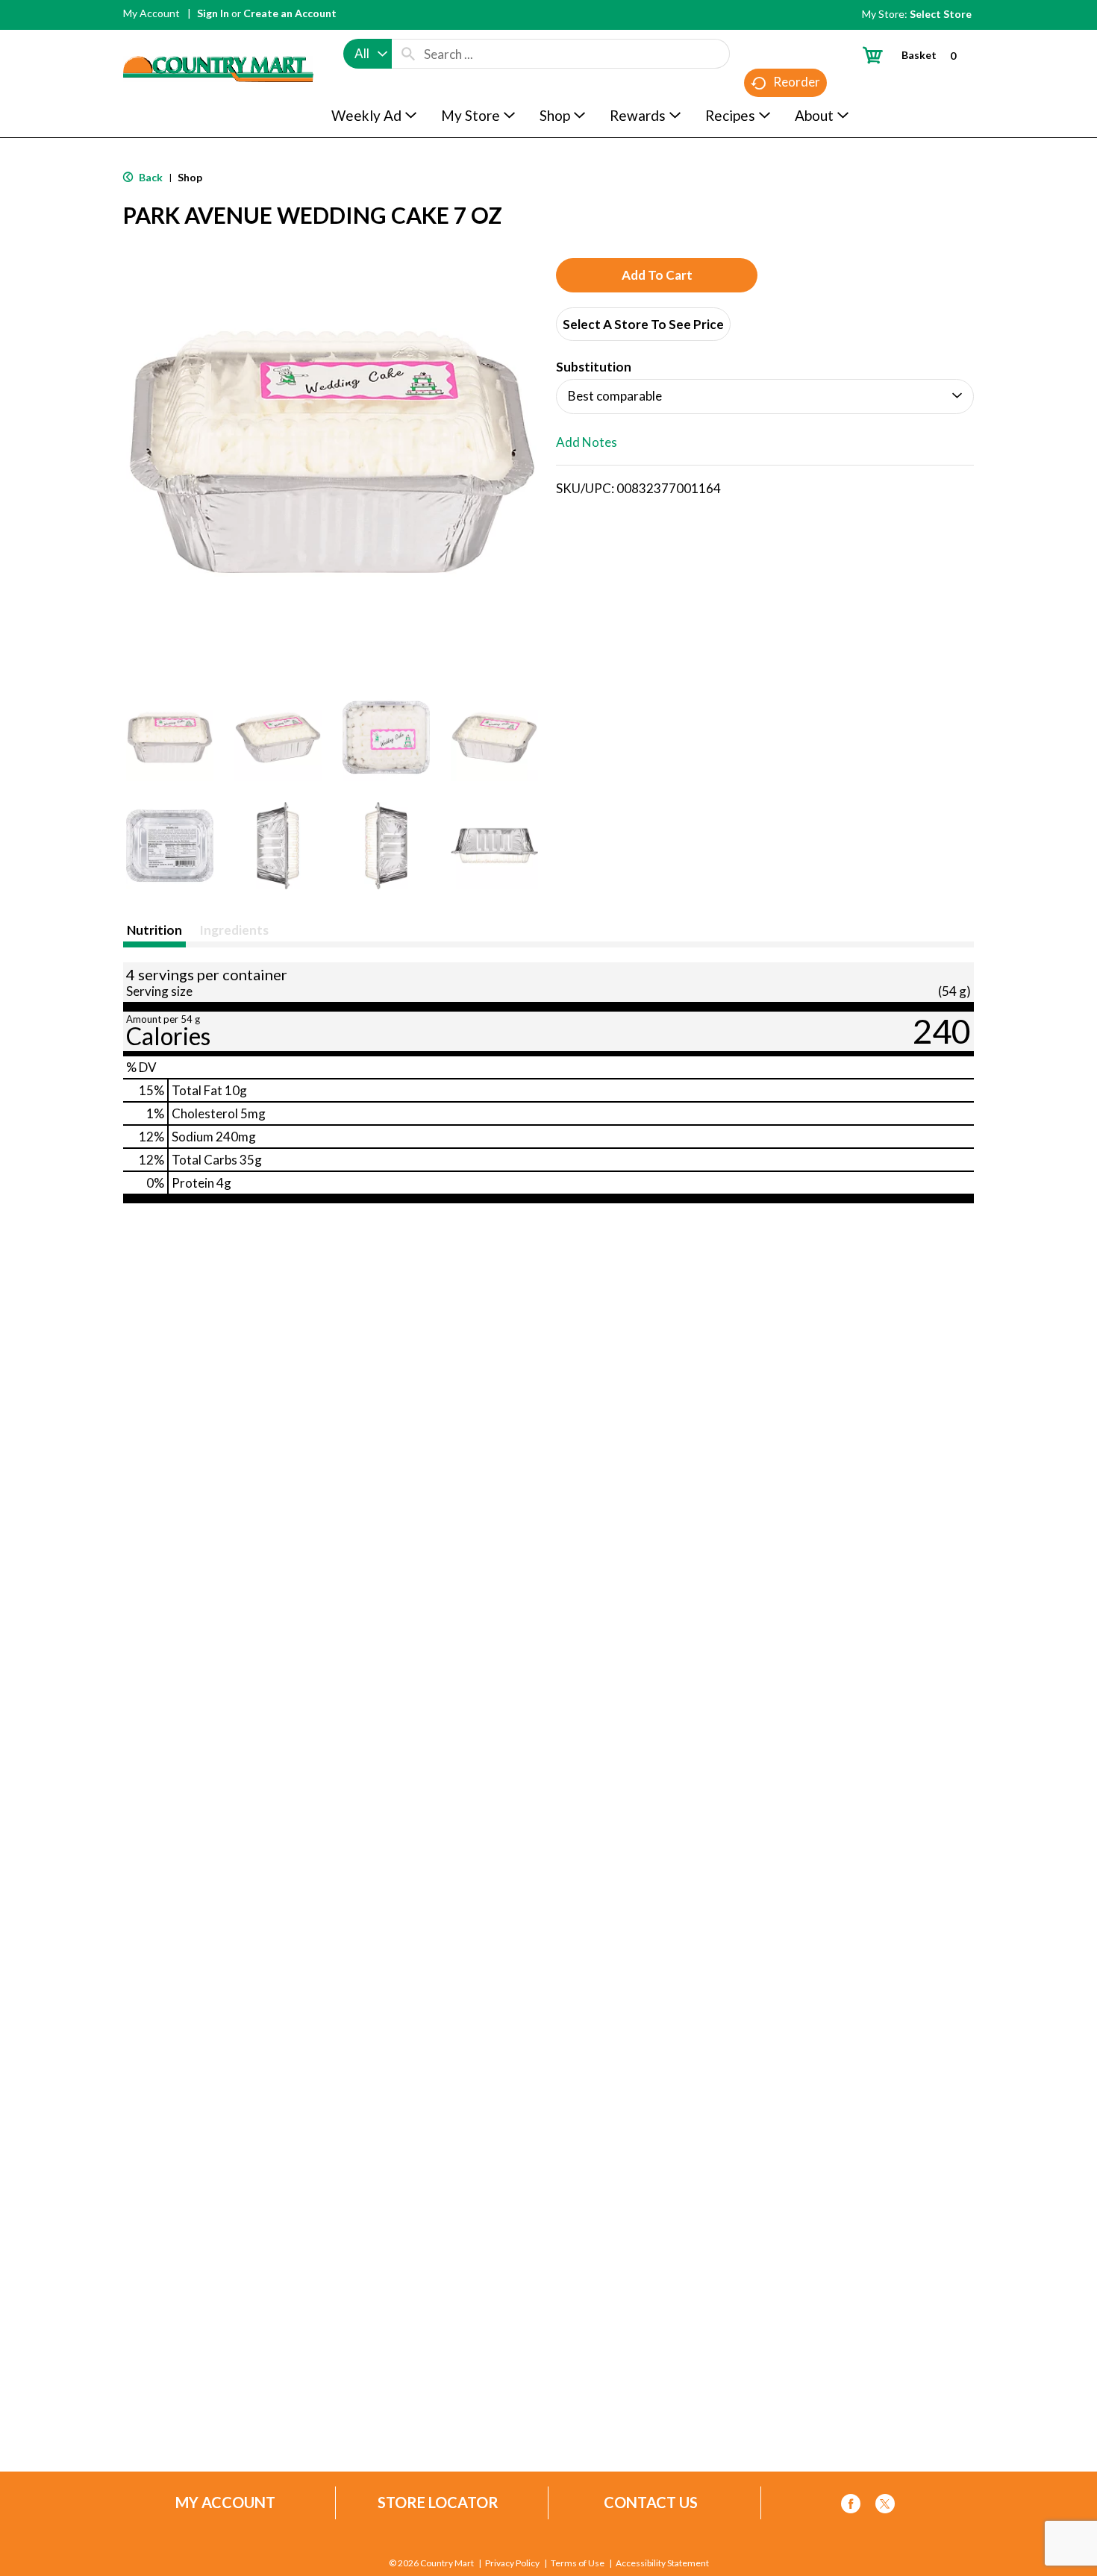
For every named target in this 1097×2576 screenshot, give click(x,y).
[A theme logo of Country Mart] (218, 41)
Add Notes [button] (587, 442)
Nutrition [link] (154, 930)
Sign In (213, 13)
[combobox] (368, 54)
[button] (170, 737)
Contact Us (651, 2503)
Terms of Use (578, 2563)
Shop (190, 177)
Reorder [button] (797, 82)
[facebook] (851, 2506)
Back (150, 177)
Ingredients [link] (234, 930)
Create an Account (290, 13)
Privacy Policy (512, 2563)
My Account (151, 13)
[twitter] (885, 2506)
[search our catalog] (408, 54)
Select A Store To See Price (643, 324)
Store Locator (438, 2503)
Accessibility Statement (662, 2563)
